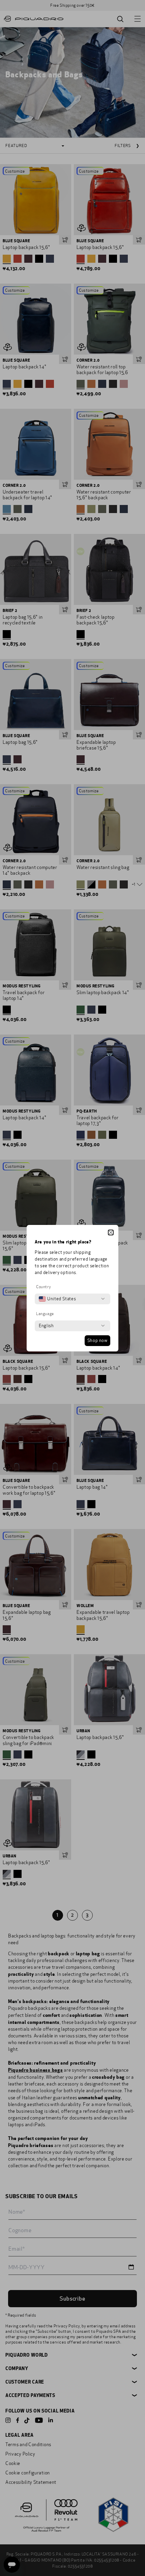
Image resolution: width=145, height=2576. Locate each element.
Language (45, 1314)
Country (43, 1287)
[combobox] (57, 1299)
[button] (111, 1232)
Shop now (97, 1341)
